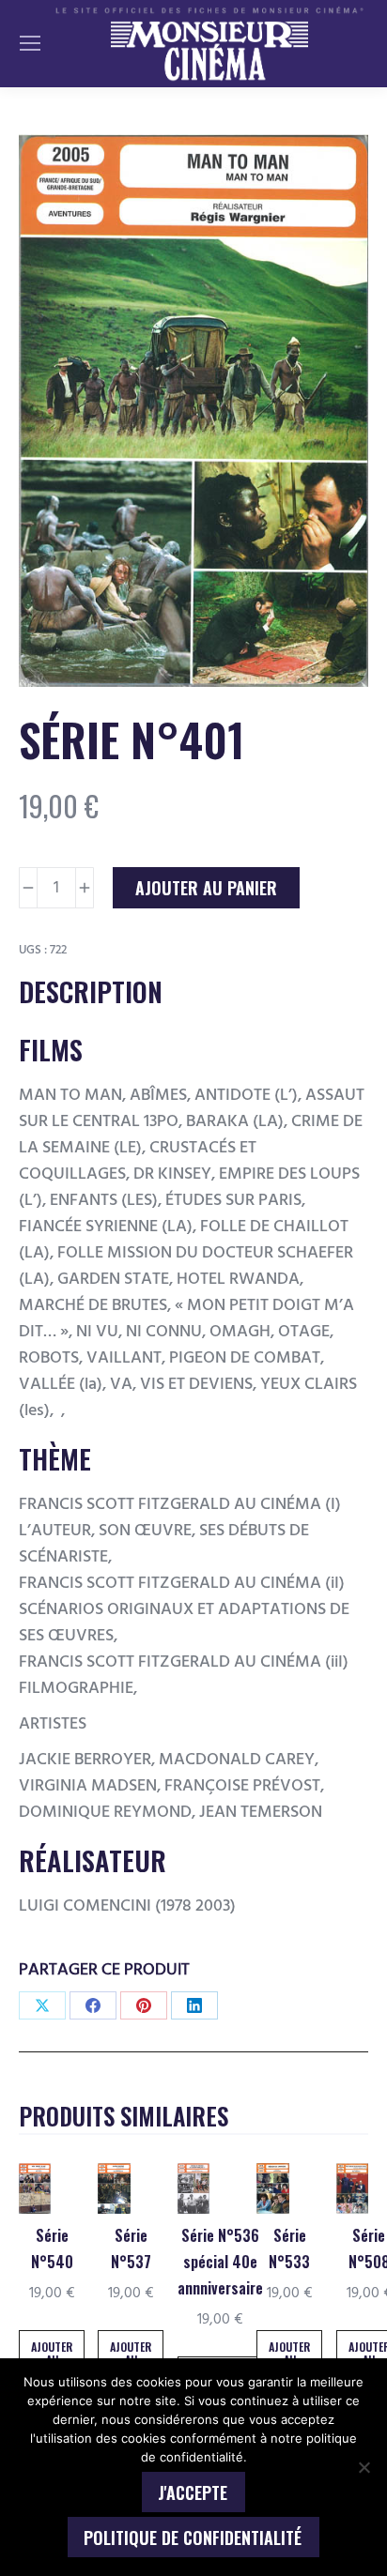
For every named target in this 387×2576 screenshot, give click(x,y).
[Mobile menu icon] (30, 43)
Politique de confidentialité (193, 2538)
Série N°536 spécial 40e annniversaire (220, 2262)
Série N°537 (131, 2248)
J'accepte (193, 2492)
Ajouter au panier (206, 888)
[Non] (364, 2467)
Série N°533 (289, 2248)
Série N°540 (52, 2248)
